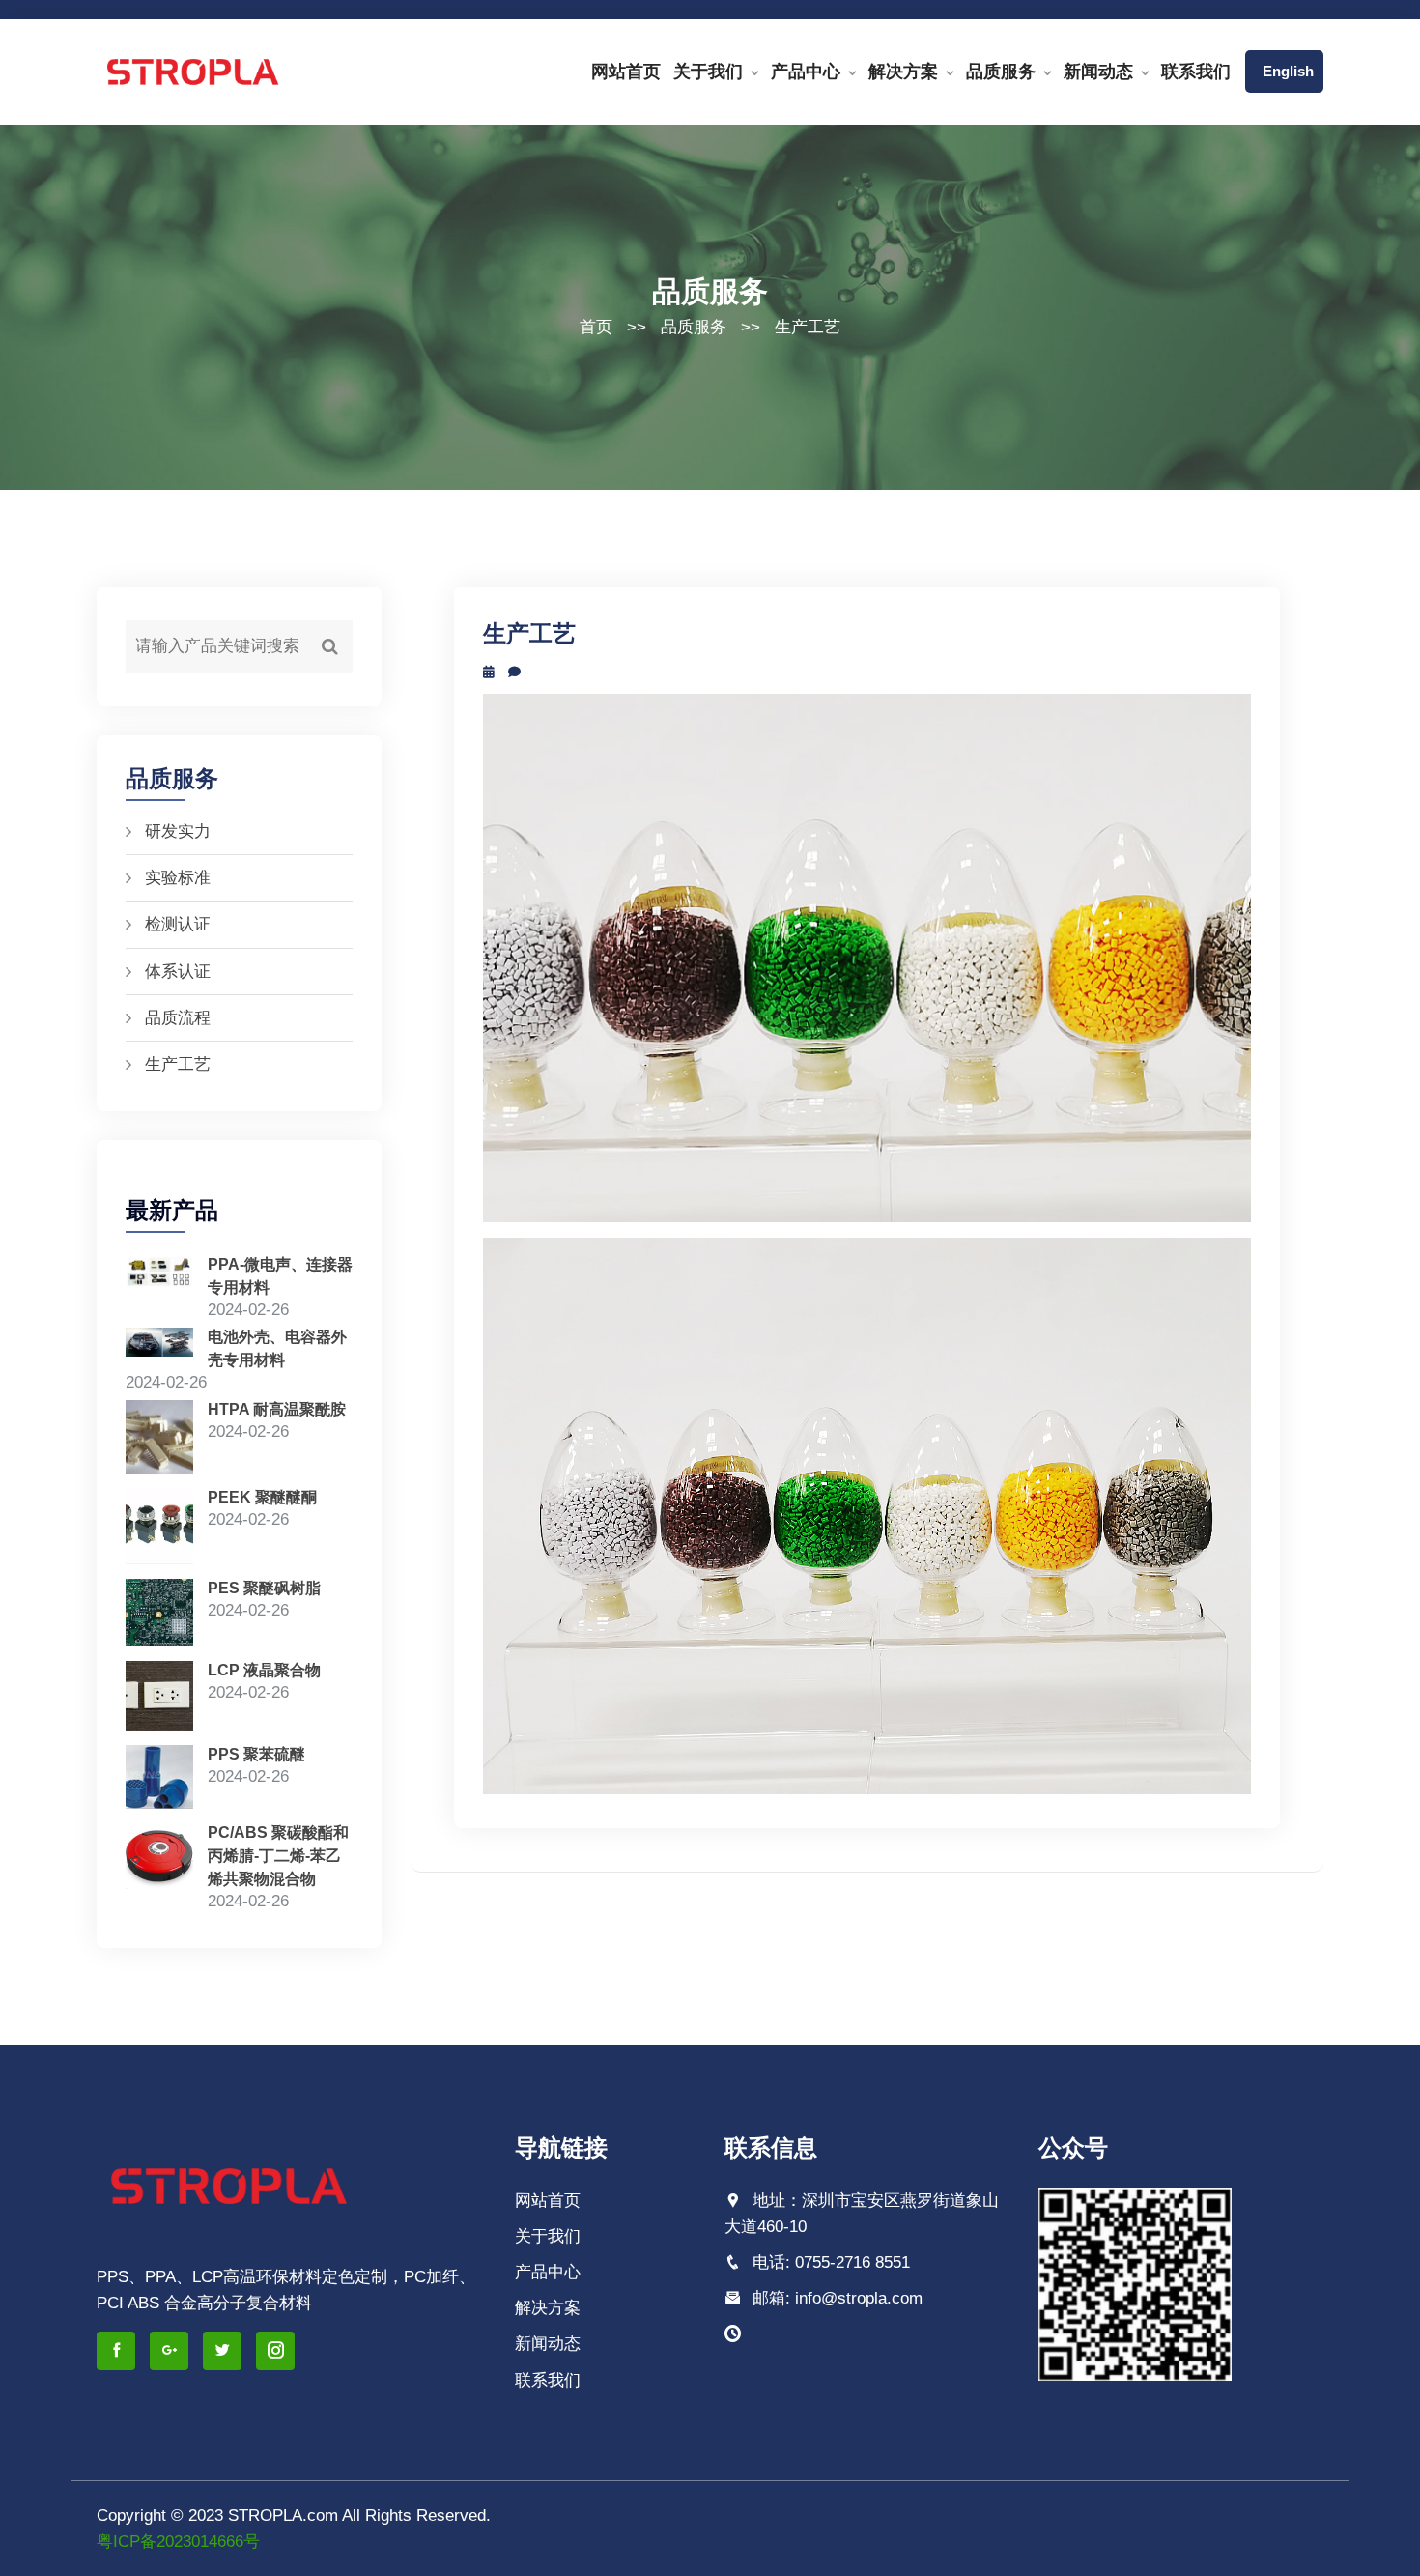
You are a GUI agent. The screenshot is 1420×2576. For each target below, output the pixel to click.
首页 (596, 327)
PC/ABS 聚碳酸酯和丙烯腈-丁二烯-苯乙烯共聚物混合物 (278, 1856)
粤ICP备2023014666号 (178, 2542)
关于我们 (708, 72)
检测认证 (178, 924)
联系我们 (1196, 72)
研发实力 (178, 831)
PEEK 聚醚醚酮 (262, 1497)
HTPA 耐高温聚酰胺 (277, 1409)
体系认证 (178, 972)
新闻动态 (1098, 72)
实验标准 (178, 878)
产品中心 (806, 72)
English (1284, 71)
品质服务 (1001, 72)
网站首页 (626, 72)
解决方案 (903, 72)
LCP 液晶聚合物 (264, 1670)
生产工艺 (808, 327)
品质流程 (178, 1018)
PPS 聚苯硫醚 (256, 1754)
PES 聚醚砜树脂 (264, 1588)
